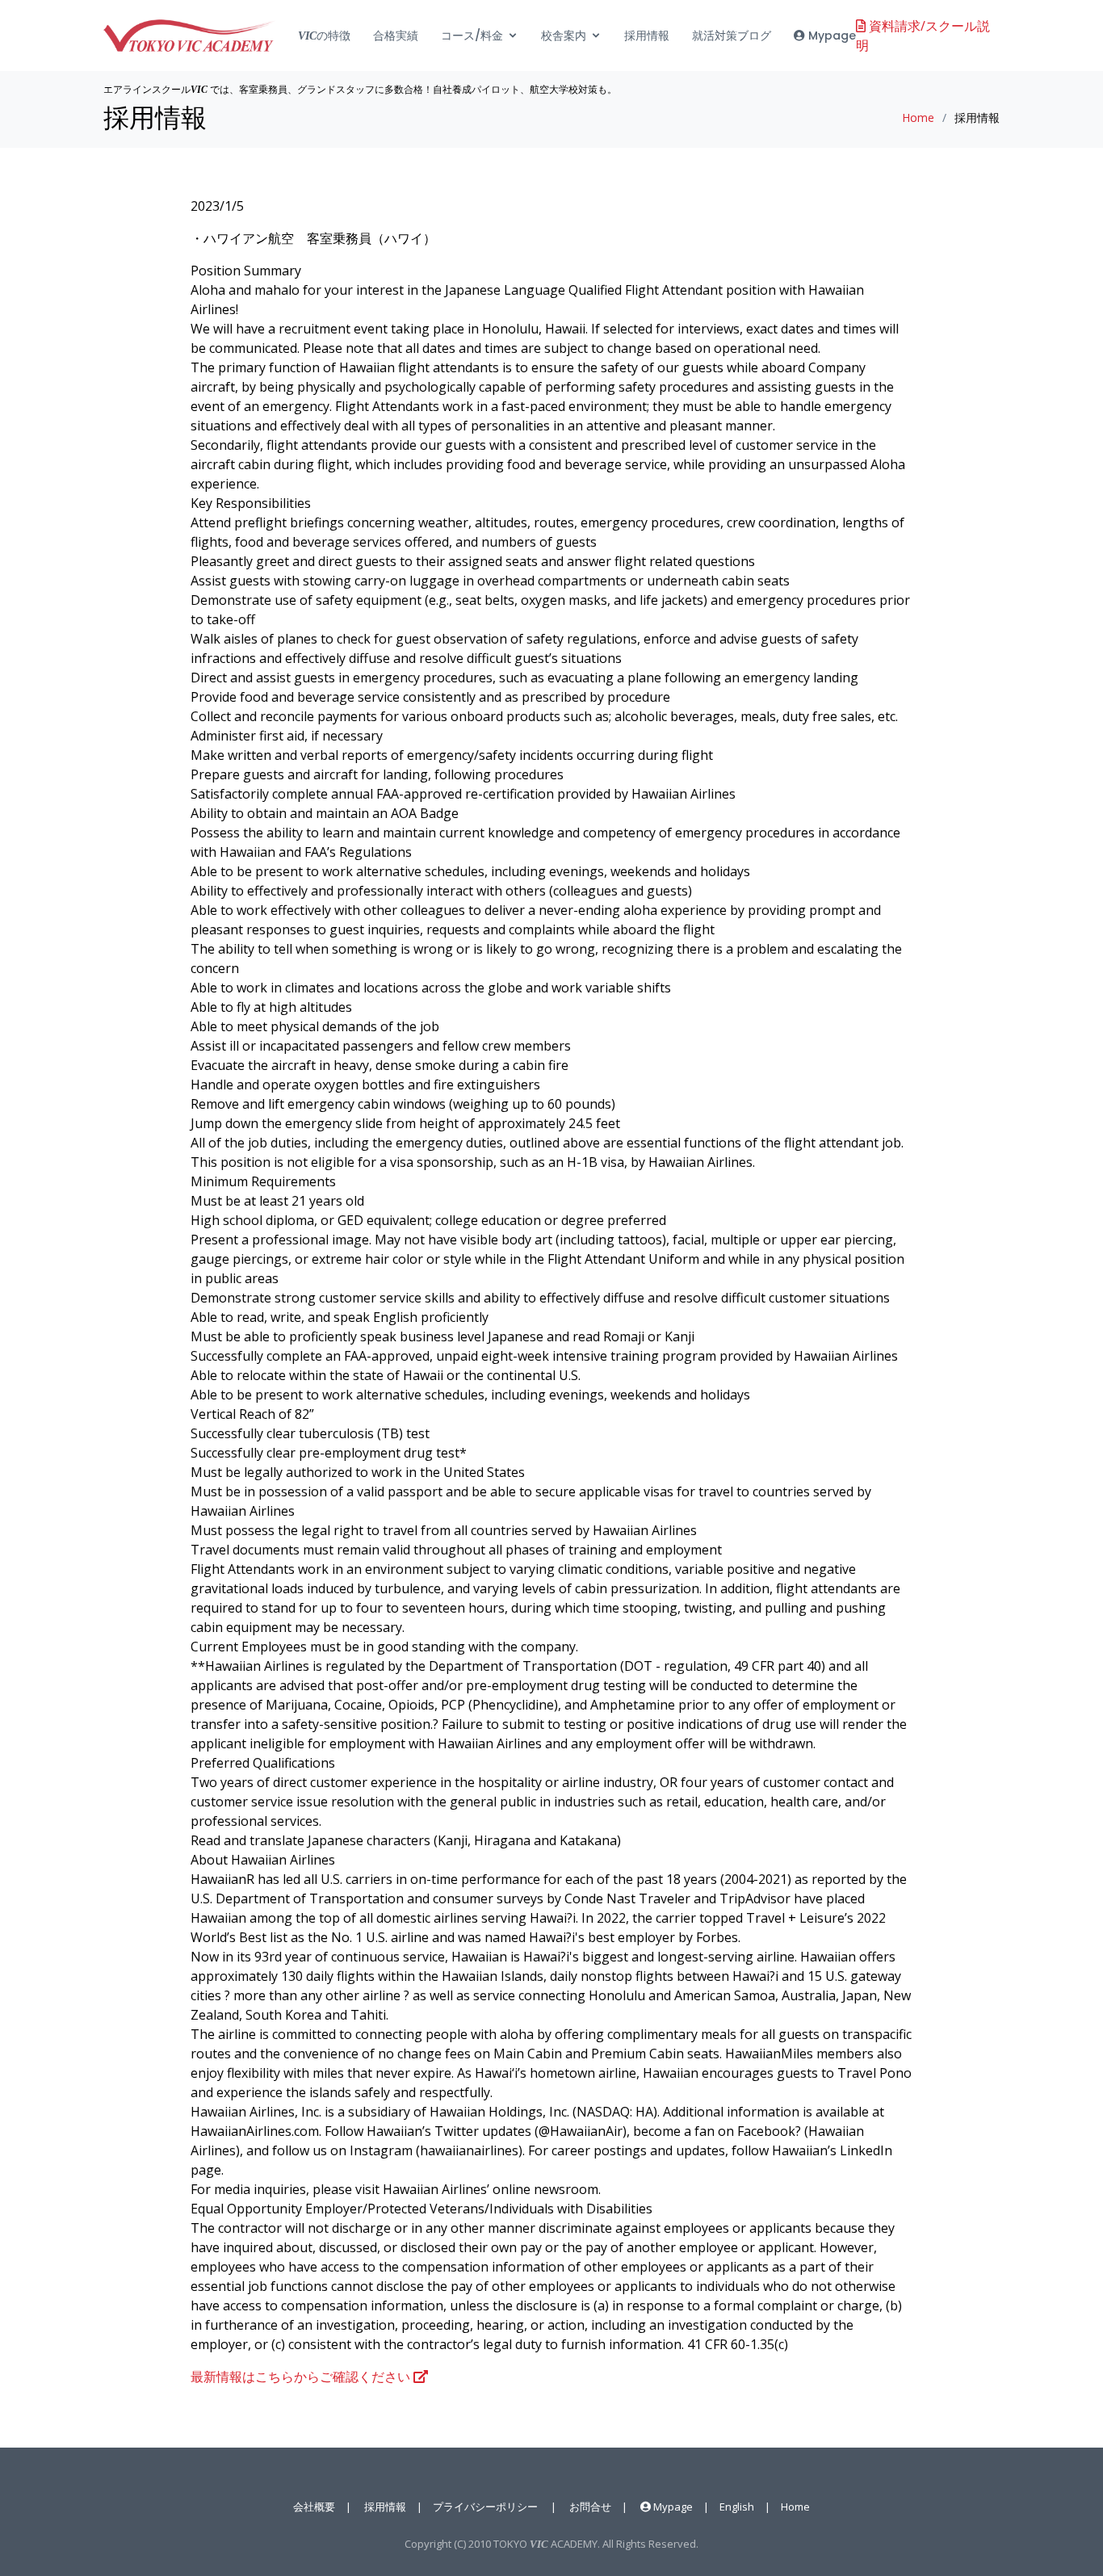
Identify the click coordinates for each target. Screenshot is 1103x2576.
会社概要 (314, 2507)
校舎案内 (564, 36)
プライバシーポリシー (485, 2507)
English (737, 2507)
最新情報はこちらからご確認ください (302, 2377)
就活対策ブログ (732, 36)
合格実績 (396, 36)
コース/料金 (472, 36)
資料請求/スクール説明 (923, 36)
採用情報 (647, 36)
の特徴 (324, 36)
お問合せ (590, 2507)
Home (918, 117)
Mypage (830, 36)
